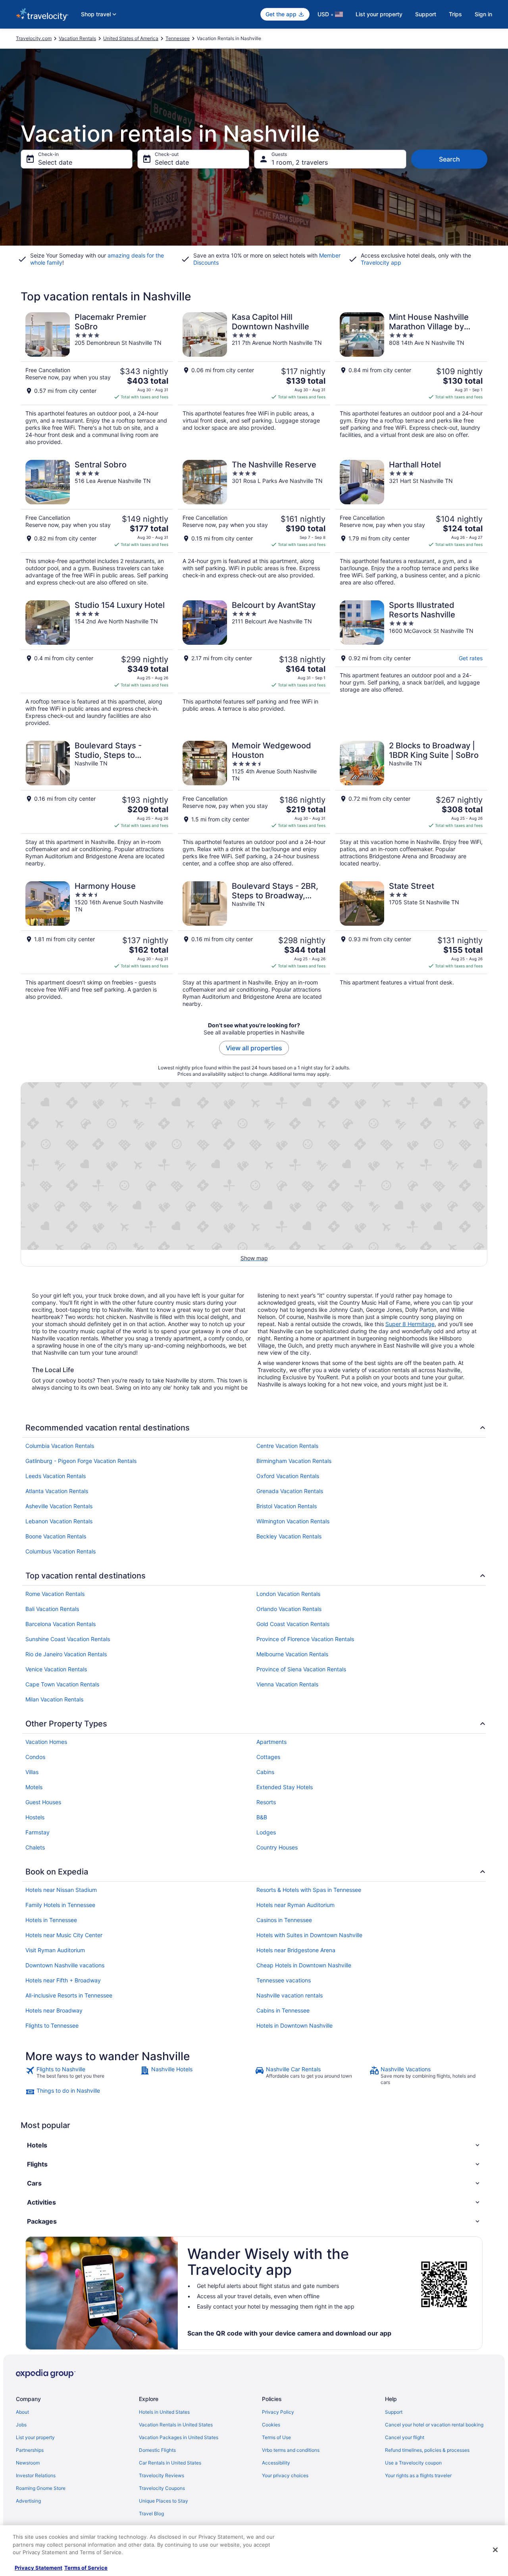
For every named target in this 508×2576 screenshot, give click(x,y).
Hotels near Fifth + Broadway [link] (63, 1980)
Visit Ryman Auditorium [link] (55, 1950)
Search (449, 159)
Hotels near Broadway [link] (54, 2010)
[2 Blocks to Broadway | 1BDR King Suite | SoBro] (411, 804)
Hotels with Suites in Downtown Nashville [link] (309, 1935)
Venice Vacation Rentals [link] (56, 1669)
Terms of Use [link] (276, 2437)
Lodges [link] (266, 1832)
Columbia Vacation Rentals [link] (60, 1446)
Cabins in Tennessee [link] (283, 2010)
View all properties (254, 1048)
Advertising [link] (28, 2501)
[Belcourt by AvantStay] (254, 663)
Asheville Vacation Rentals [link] (59, 1506)
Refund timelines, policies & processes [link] (427, 2450)
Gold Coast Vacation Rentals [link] (293, 1624)
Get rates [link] (471, 658)
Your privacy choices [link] (285, 2475)
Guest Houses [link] (43, 1802)
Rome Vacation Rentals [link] (55, 1594)
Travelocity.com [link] (34, 38)
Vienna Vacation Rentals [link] (287, 1684)
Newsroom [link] (28, 2463)
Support (426, 14)
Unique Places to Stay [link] (164, 2501)
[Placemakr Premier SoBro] (97, 379)
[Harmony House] (97, 944)
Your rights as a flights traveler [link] (418, 2475)
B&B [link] (262, 1817)
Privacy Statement (38, 2568)
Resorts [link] (266, 1802)
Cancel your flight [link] (405, 2437)
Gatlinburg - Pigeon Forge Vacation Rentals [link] (81, 1461)
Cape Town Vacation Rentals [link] (62, 1684)
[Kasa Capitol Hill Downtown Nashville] (254, 379)
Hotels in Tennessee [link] (51, 1920)
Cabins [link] (265, 1772)
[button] (254, 2145)
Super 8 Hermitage (410, 1324)
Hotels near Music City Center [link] (64, 1935)
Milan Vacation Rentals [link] (54, 1699)
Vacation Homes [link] (46, 1742)
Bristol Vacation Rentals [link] (287, 1506)
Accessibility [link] (276, 2463)
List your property (379, 14)
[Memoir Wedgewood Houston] (254, 804)
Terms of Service (86, 2568)
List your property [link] (35, 2437)
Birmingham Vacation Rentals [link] (294, 1461)
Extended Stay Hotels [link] (285, 1787)
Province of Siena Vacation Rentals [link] (301, 1669)
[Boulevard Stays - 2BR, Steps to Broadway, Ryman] (254, 944)
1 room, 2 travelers (300, 162)
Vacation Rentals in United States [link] (176, 2425)
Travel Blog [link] (151, 2514)
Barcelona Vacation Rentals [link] (61, 1624)
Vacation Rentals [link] (77, 38)
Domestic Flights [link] (157, 2450)
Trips (455, 14)
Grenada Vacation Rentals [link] (290, 1491)
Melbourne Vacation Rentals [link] (292, 1654)
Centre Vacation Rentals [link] (287, 1446)
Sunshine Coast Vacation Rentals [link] (68, 1639)
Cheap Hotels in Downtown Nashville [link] (304, 1965)
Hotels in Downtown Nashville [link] (294, 2025)
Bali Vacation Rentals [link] (52, 1609)
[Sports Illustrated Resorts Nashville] (411, 663)
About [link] (22, 2412)
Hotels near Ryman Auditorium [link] (295, 1905)
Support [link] (394, 2412)
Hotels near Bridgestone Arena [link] (296, 1950)
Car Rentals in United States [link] (170, 2463)
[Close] (495, 2550)
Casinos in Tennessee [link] (284, 1920)
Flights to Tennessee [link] (52, 2025)
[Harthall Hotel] (411, 523)
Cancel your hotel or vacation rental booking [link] (434, 2425)
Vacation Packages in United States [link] (179, 2437)
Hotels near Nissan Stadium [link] (61, 1890)
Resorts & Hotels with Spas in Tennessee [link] (309, 1890)
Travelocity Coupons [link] (162, 2488)
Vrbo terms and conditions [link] (291, 2450)
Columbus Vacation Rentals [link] (61, 1551)
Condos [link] (35, 1757)
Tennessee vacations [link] (284, 1980)
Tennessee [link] (178, 38)
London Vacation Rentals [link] (288, 1594)
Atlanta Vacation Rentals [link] (57, 1491)
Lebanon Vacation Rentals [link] (59, 1521)
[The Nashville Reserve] (254, 523)
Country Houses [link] (277, 1847)
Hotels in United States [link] (164, 2412)
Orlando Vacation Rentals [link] (289, 1609)
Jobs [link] (21, 2425)
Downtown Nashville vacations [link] (65, 1965)
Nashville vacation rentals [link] (290, 1995)
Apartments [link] (271, 1742)
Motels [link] (34, 1787)
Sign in (483, 14)
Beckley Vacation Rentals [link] (289, 1536)
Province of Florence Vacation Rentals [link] (305, 1639)
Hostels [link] (35, 1817)
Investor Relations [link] (36, 2475)
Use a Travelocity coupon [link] (413, 2463)
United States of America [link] (131, 38)
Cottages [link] (268, 1757)
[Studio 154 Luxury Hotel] (97, 663)
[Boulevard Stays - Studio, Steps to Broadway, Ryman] (97, 804)
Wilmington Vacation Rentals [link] (293, 1521)
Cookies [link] (271, 2425)
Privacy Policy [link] (278, 2412)
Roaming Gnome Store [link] (41, 2488)
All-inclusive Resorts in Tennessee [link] (69, 1995)
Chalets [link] (35, 1847)
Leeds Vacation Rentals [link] (56, 1476)
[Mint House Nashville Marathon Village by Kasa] (411, 379)
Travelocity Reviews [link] (162, 2475)
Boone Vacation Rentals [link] (56, 1536)
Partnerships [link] (30, 2450)
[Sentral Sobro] (97, 523)
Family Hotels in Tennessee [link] (60, 1905)
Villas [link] (32, 1772)
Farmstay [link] (38, 1832)
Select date (55, 162)
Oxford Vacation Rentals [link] (288, 1476)
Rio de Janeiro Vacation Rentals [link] (66, 1654)
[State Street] (411, 944)
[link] (82, 2076)
